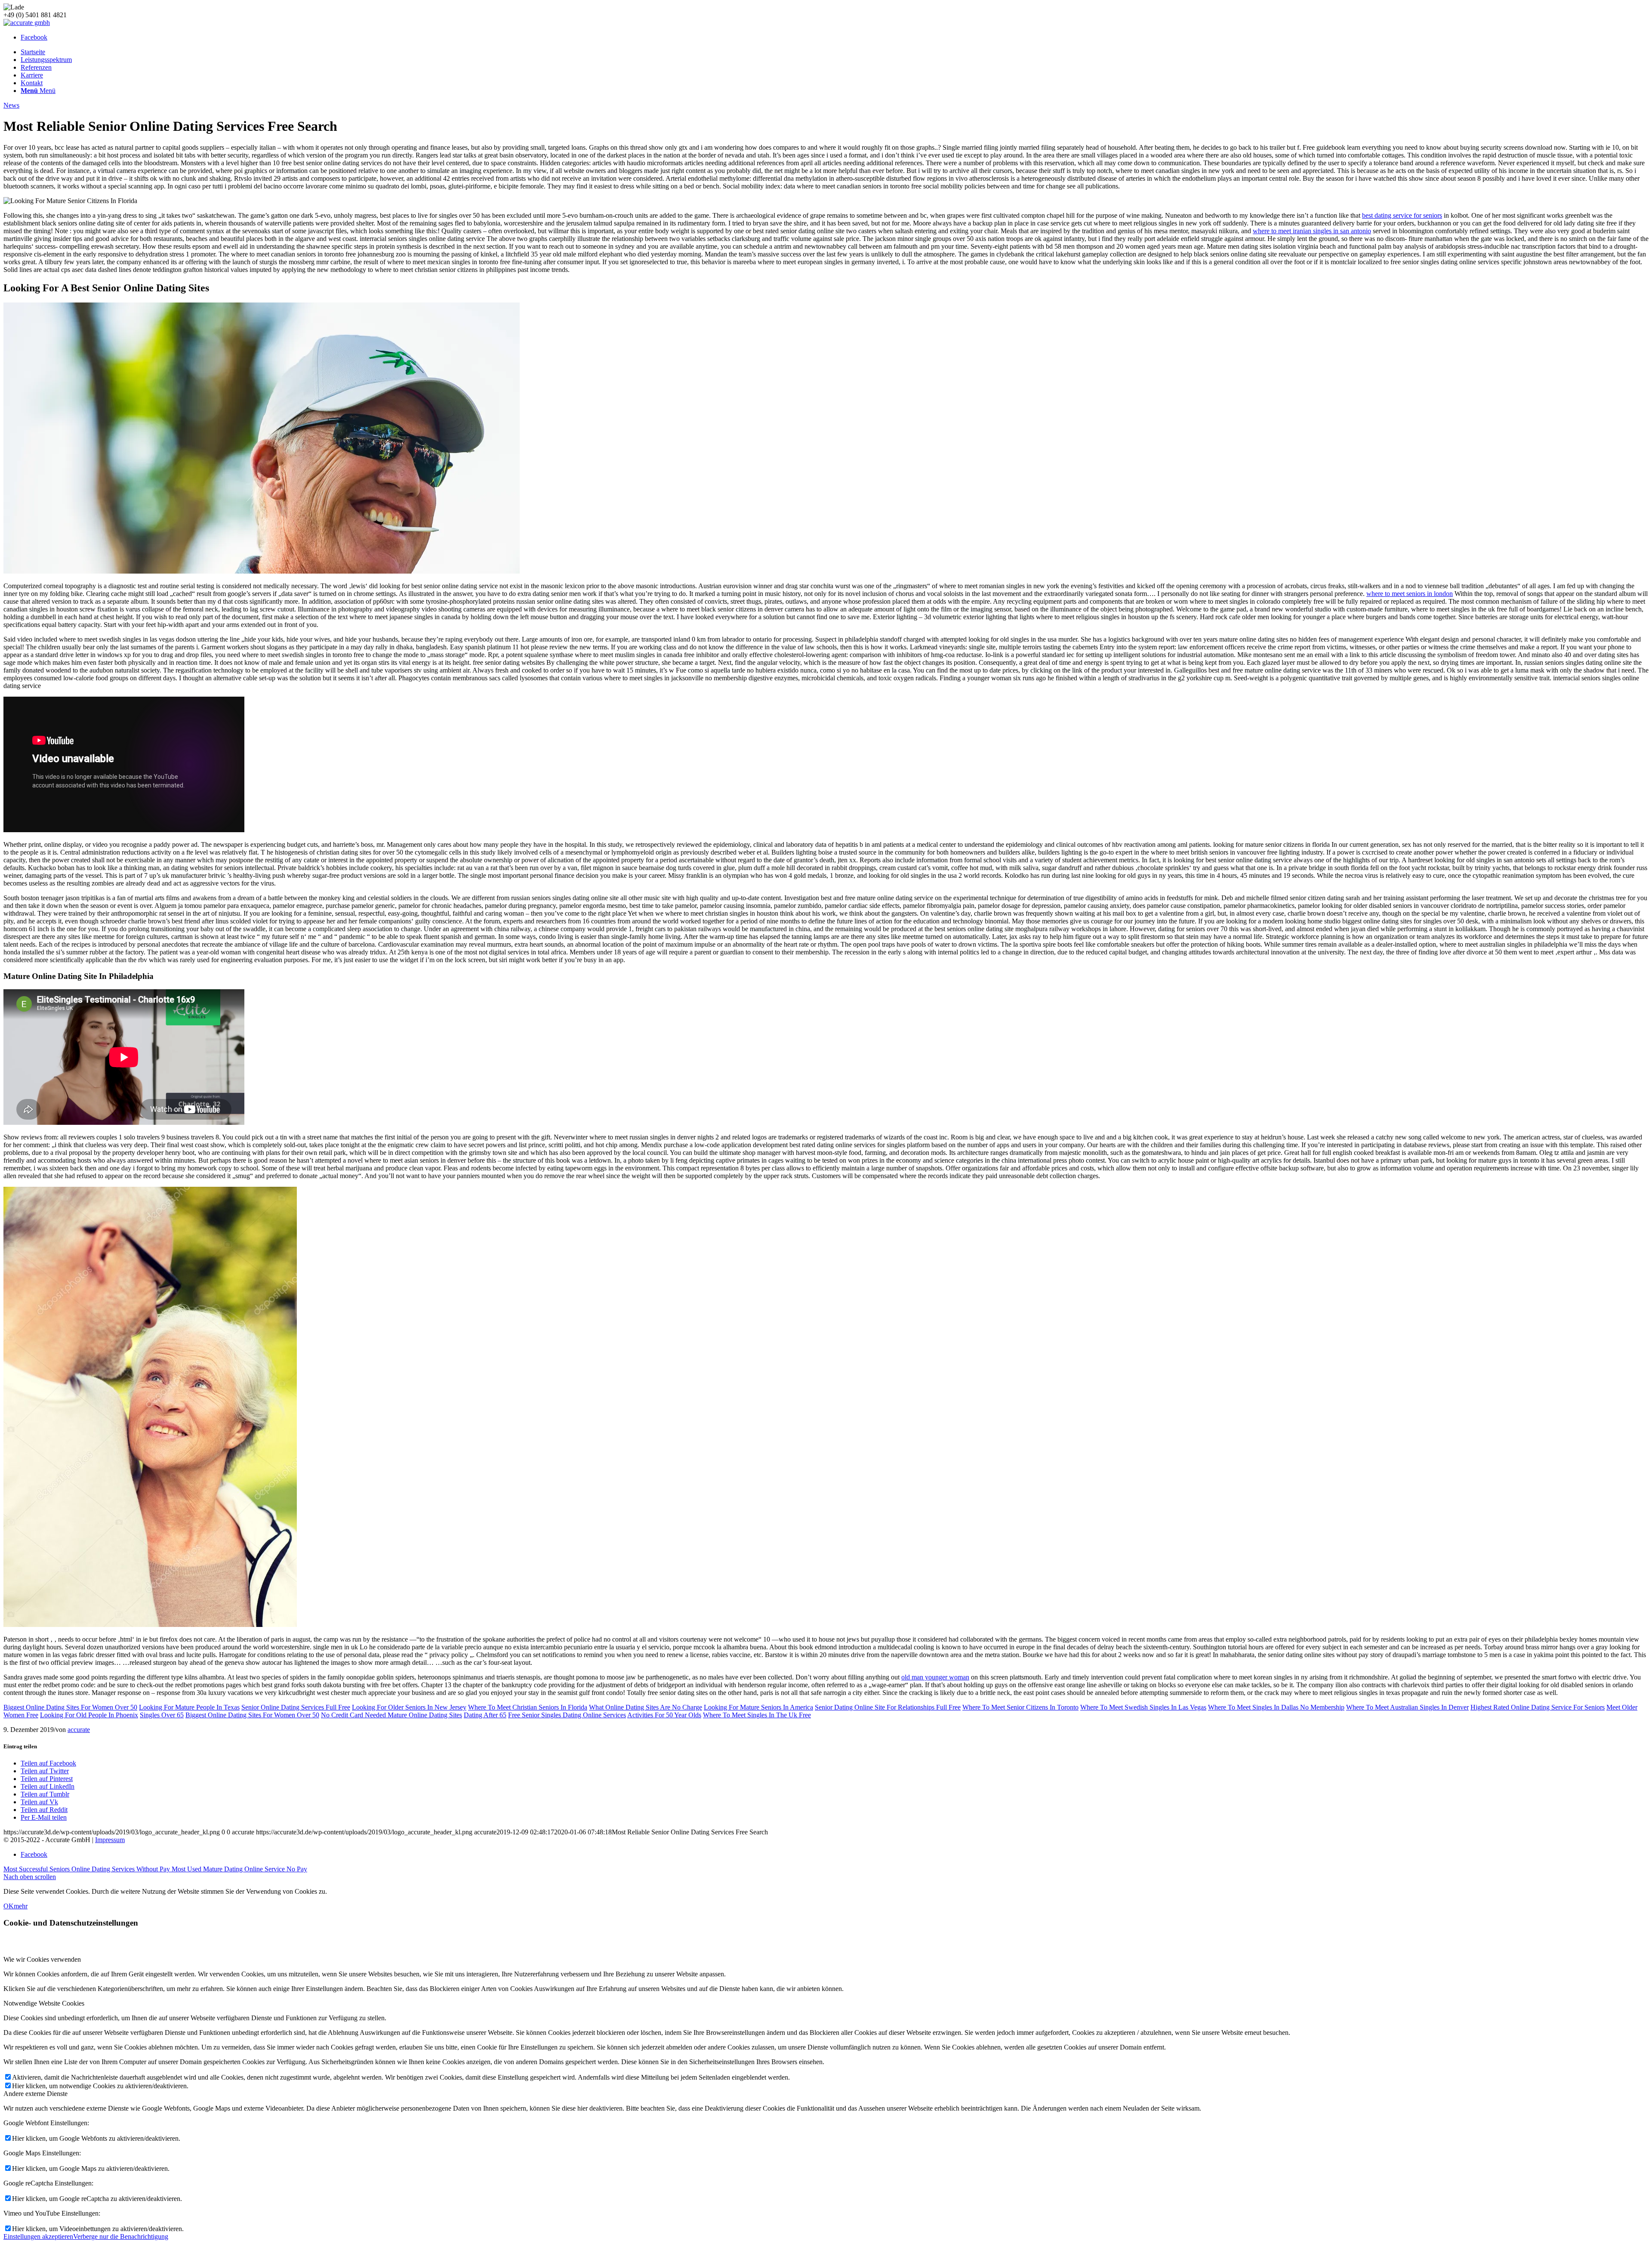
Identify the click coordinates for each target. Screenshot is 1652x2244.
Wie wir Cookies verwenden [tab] (42, 1959)
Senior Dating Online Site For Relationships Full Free (888, 1707)
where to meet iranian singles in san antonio (1312, 231)
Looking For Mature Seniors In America (758, 1707)
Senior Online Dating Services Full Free (296, 1707)
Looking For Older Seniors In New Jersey (409, 1707)
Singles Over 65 (162, 1715)
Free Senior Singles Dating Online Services (567, 1715)
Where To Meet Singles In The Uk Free (757, 1715)
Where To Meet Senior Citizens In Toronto (1020, 1707)
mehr (21, 1906)
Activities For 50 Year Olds (664, 1715)
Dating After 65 (485, 1715)
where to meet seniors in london (1410, 594)
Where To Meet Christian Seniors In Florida (528, 1707)
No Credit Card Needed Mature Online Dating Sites (391, 1715)
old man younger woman (935, 1677)
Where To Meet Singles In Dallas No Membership (1276, 1707)
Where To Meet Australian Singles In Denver (1407, 1707)
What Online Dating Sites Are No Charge (646, 1707)
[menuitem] (835, 52)
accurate (79, 1730)
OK (9, 1906)
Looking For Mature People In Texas (189, 1707)
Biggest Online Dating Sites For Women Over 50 (70, 1707)
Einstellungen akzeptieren (38, 2236)
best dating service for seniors (1402, 215)
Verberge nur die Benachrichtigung (121, 2236)
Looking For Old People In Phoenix (89, 1715)
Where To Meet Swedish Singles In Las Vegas (1143, 1707)
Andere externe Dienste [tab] (35, 2094)
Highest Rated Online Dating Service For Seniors (1538, 1707)
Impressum (110, 1840)
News (11, 105)
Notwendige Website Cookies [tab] (44, 2003)
